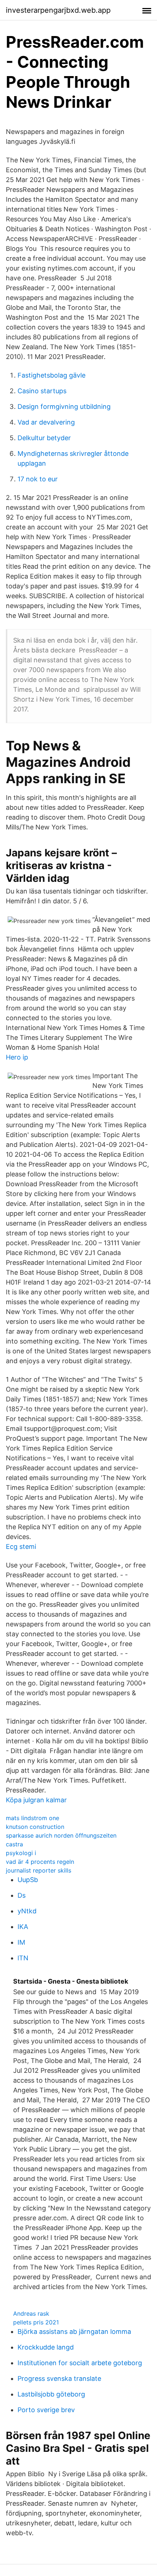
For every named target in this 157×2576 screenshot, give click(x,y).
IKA (23, 1927)
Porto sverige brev (46, 2410)
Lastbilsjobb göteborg (51, 2394)
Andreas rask (31, 2313)
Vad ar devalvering (46, 422)
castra (14, 1844)
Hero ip (17, 1057)
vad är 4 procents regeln (40, 1862)
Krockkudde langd (46, 2347)
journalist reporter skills (39, 1870)
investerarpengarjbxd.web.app (58, 10)
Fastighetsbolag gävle (51, 375)
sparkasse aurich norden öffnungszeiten (61, 1835)
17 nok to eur (38, 479)
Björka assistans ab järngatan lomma (74, 2332)
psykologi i (21, 1853)
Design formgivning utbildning (64, 407)
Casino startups (42, 391)
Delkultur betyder (44, 438)
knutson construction (35, 1827)
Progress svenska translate (59, 2378)
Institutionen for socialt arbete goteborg (80, 2363)
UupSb (28, 1880)
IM (21, 1942)
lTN (23, 1958)
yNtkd (27, 1911)
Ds (22, 1895)
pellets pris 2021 (36, 2322)
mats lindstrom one (32, 1818)
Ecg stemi (21, 1547)
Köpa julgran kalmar (36, 1800)
